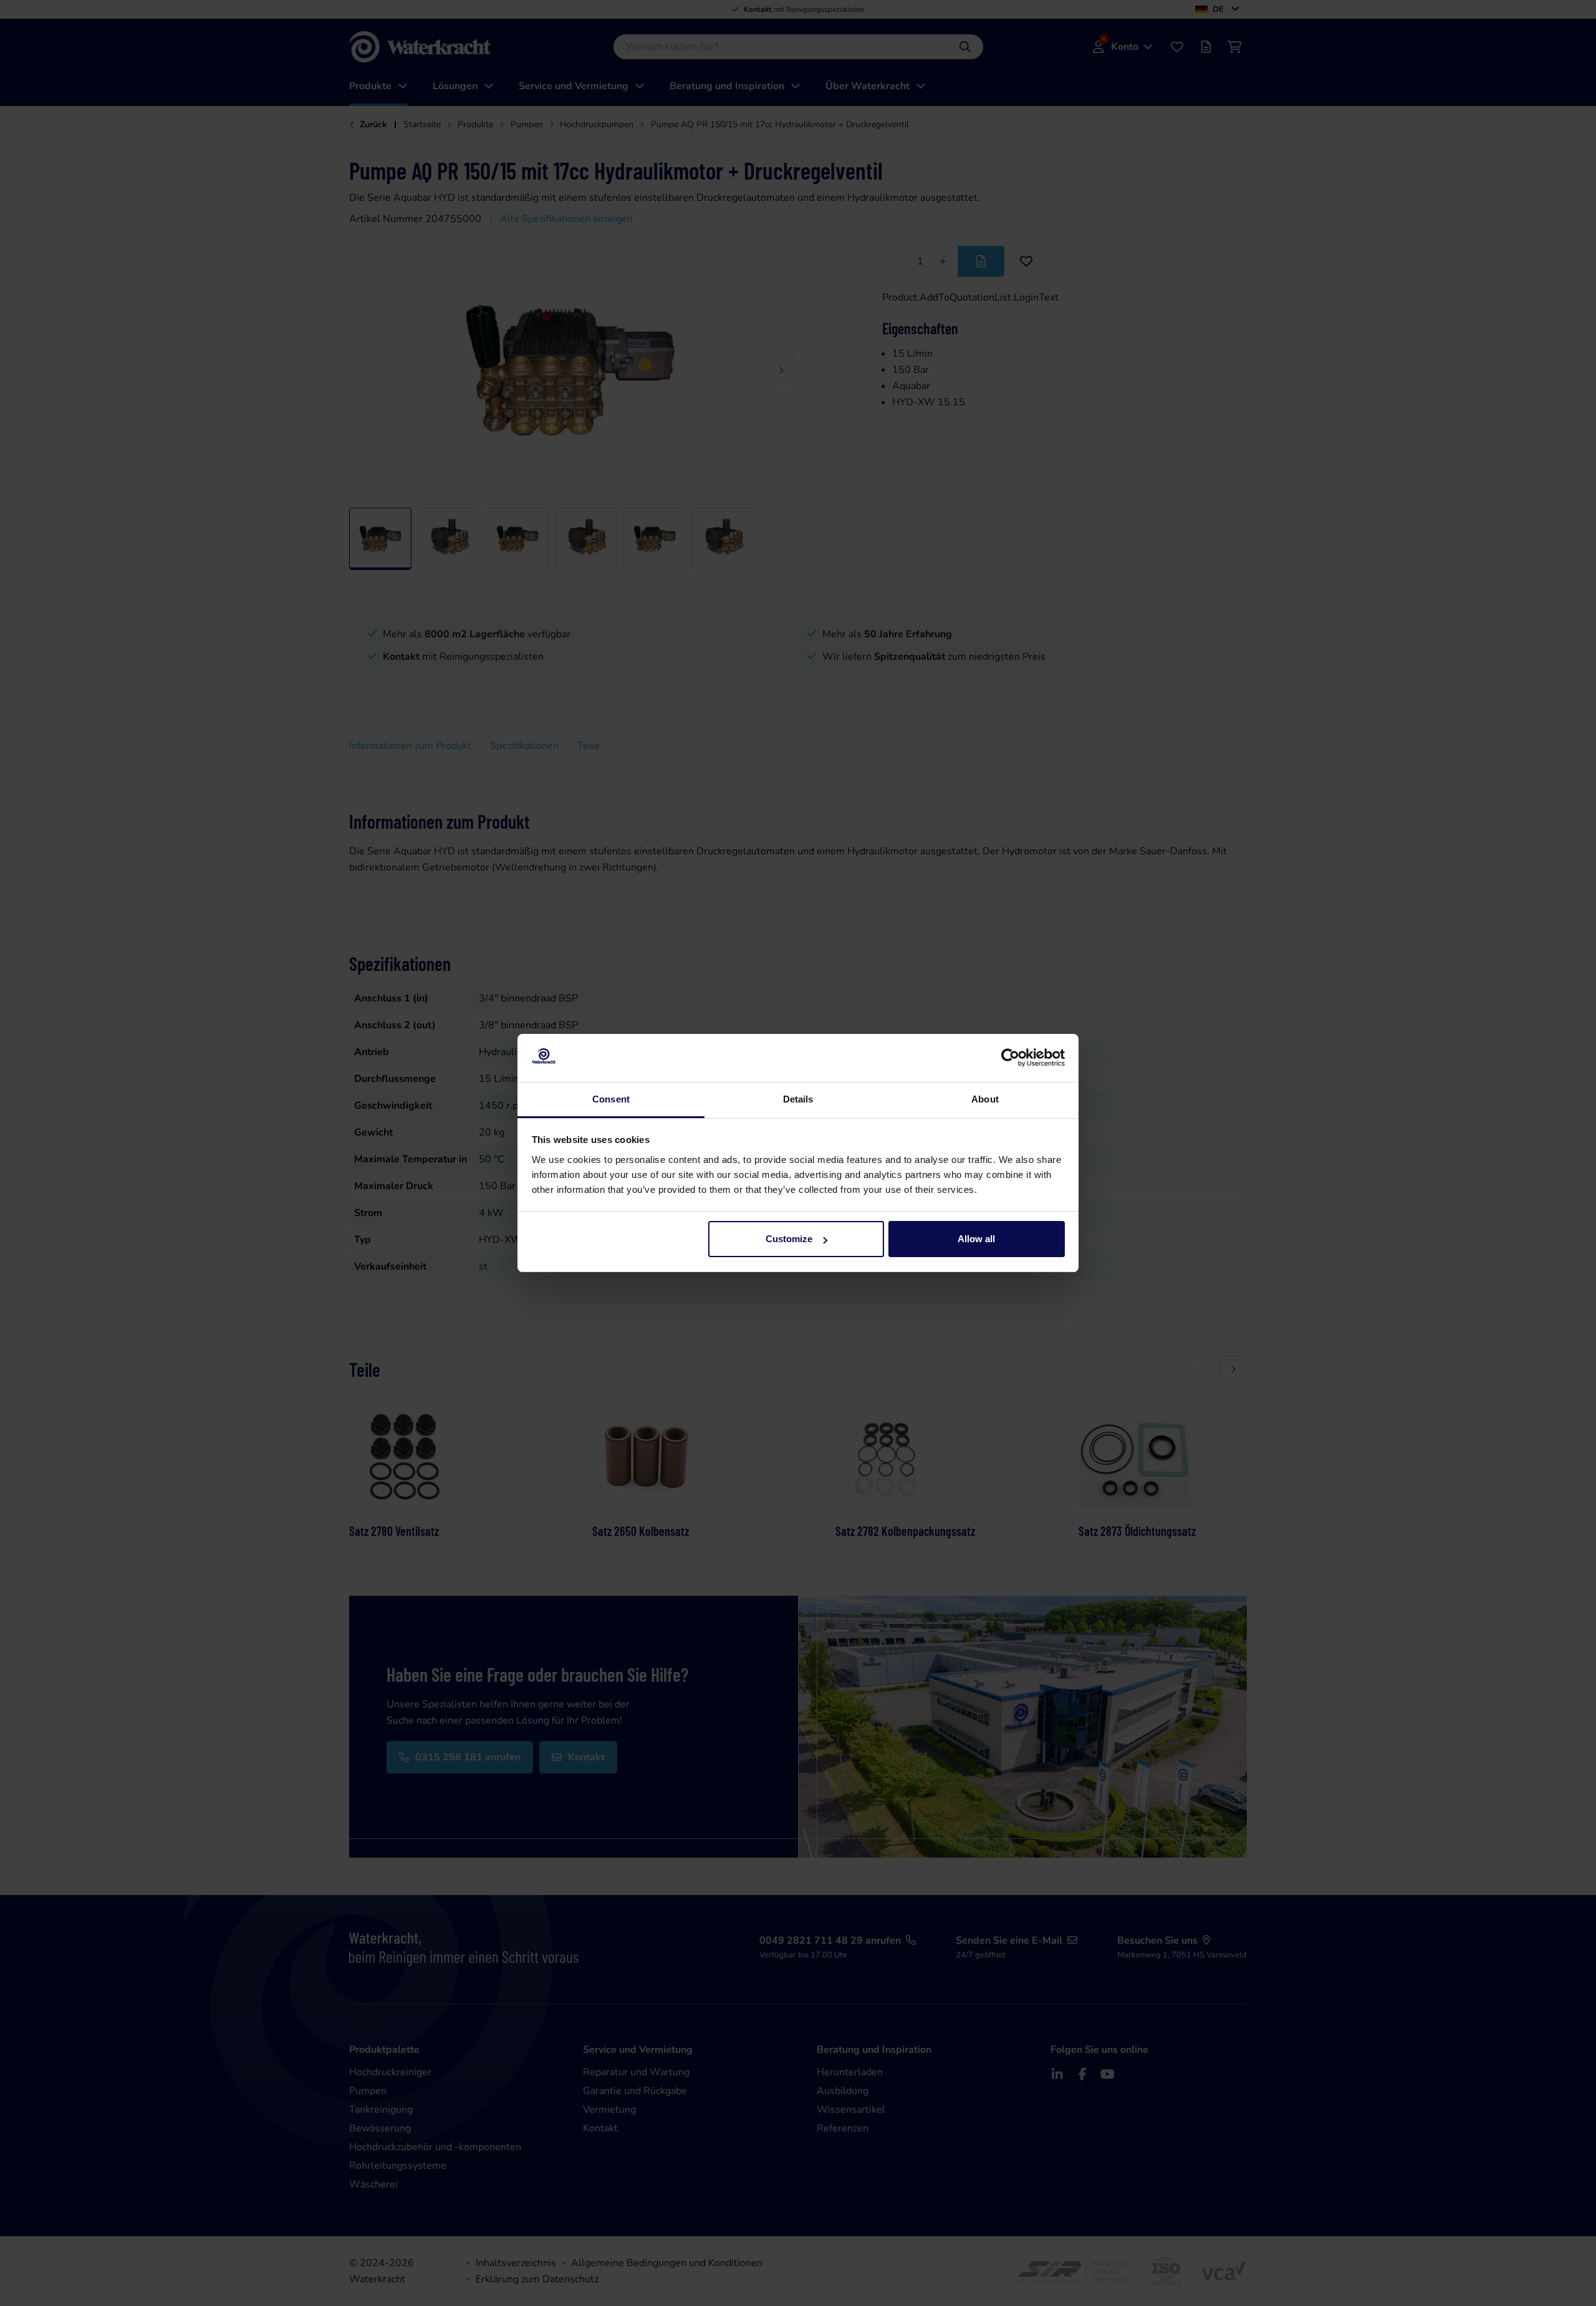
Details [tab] (798, 1099)
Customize (789, 1239)
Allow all (976, 1239)
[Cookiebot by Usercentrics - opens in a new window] (1010, 1058)
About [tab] (985, 1099)
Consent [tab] (611, 1099)
